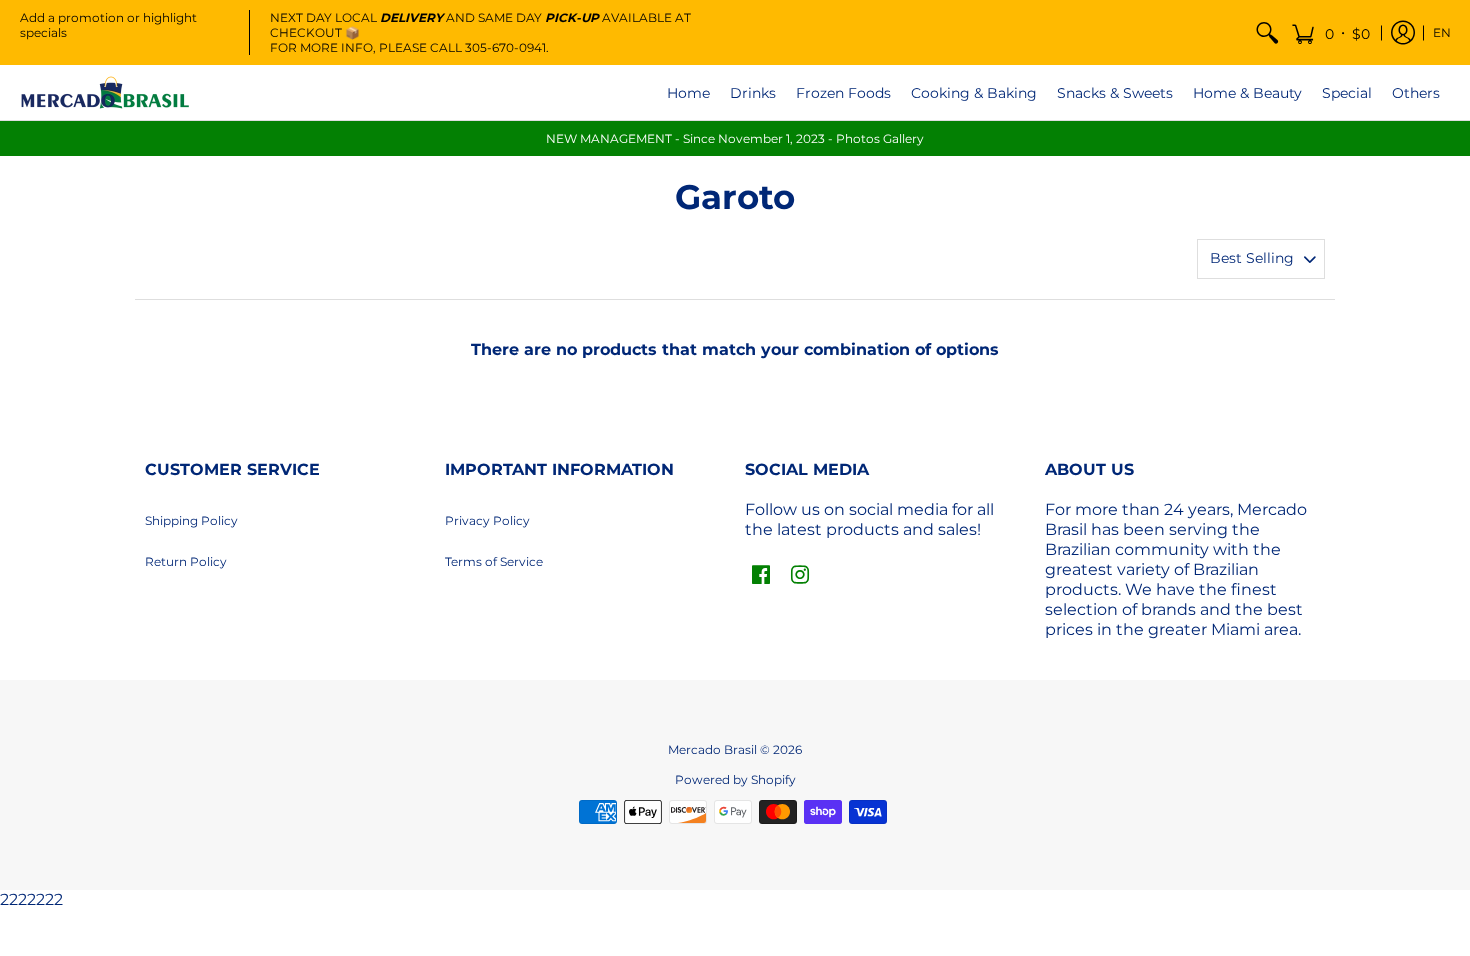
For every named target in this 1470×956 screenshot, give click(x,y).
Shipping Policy (191, 520)
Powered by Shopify (735, 779)
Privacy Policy (487, 520)
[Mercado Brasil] (105, 92)
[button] (1330, 32)
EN (1442, 32)
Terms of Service (494, 561)
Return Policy (186, 561)
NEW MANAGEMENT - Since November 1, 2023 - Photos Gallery (735, 138)
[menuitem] (1267, 32)
